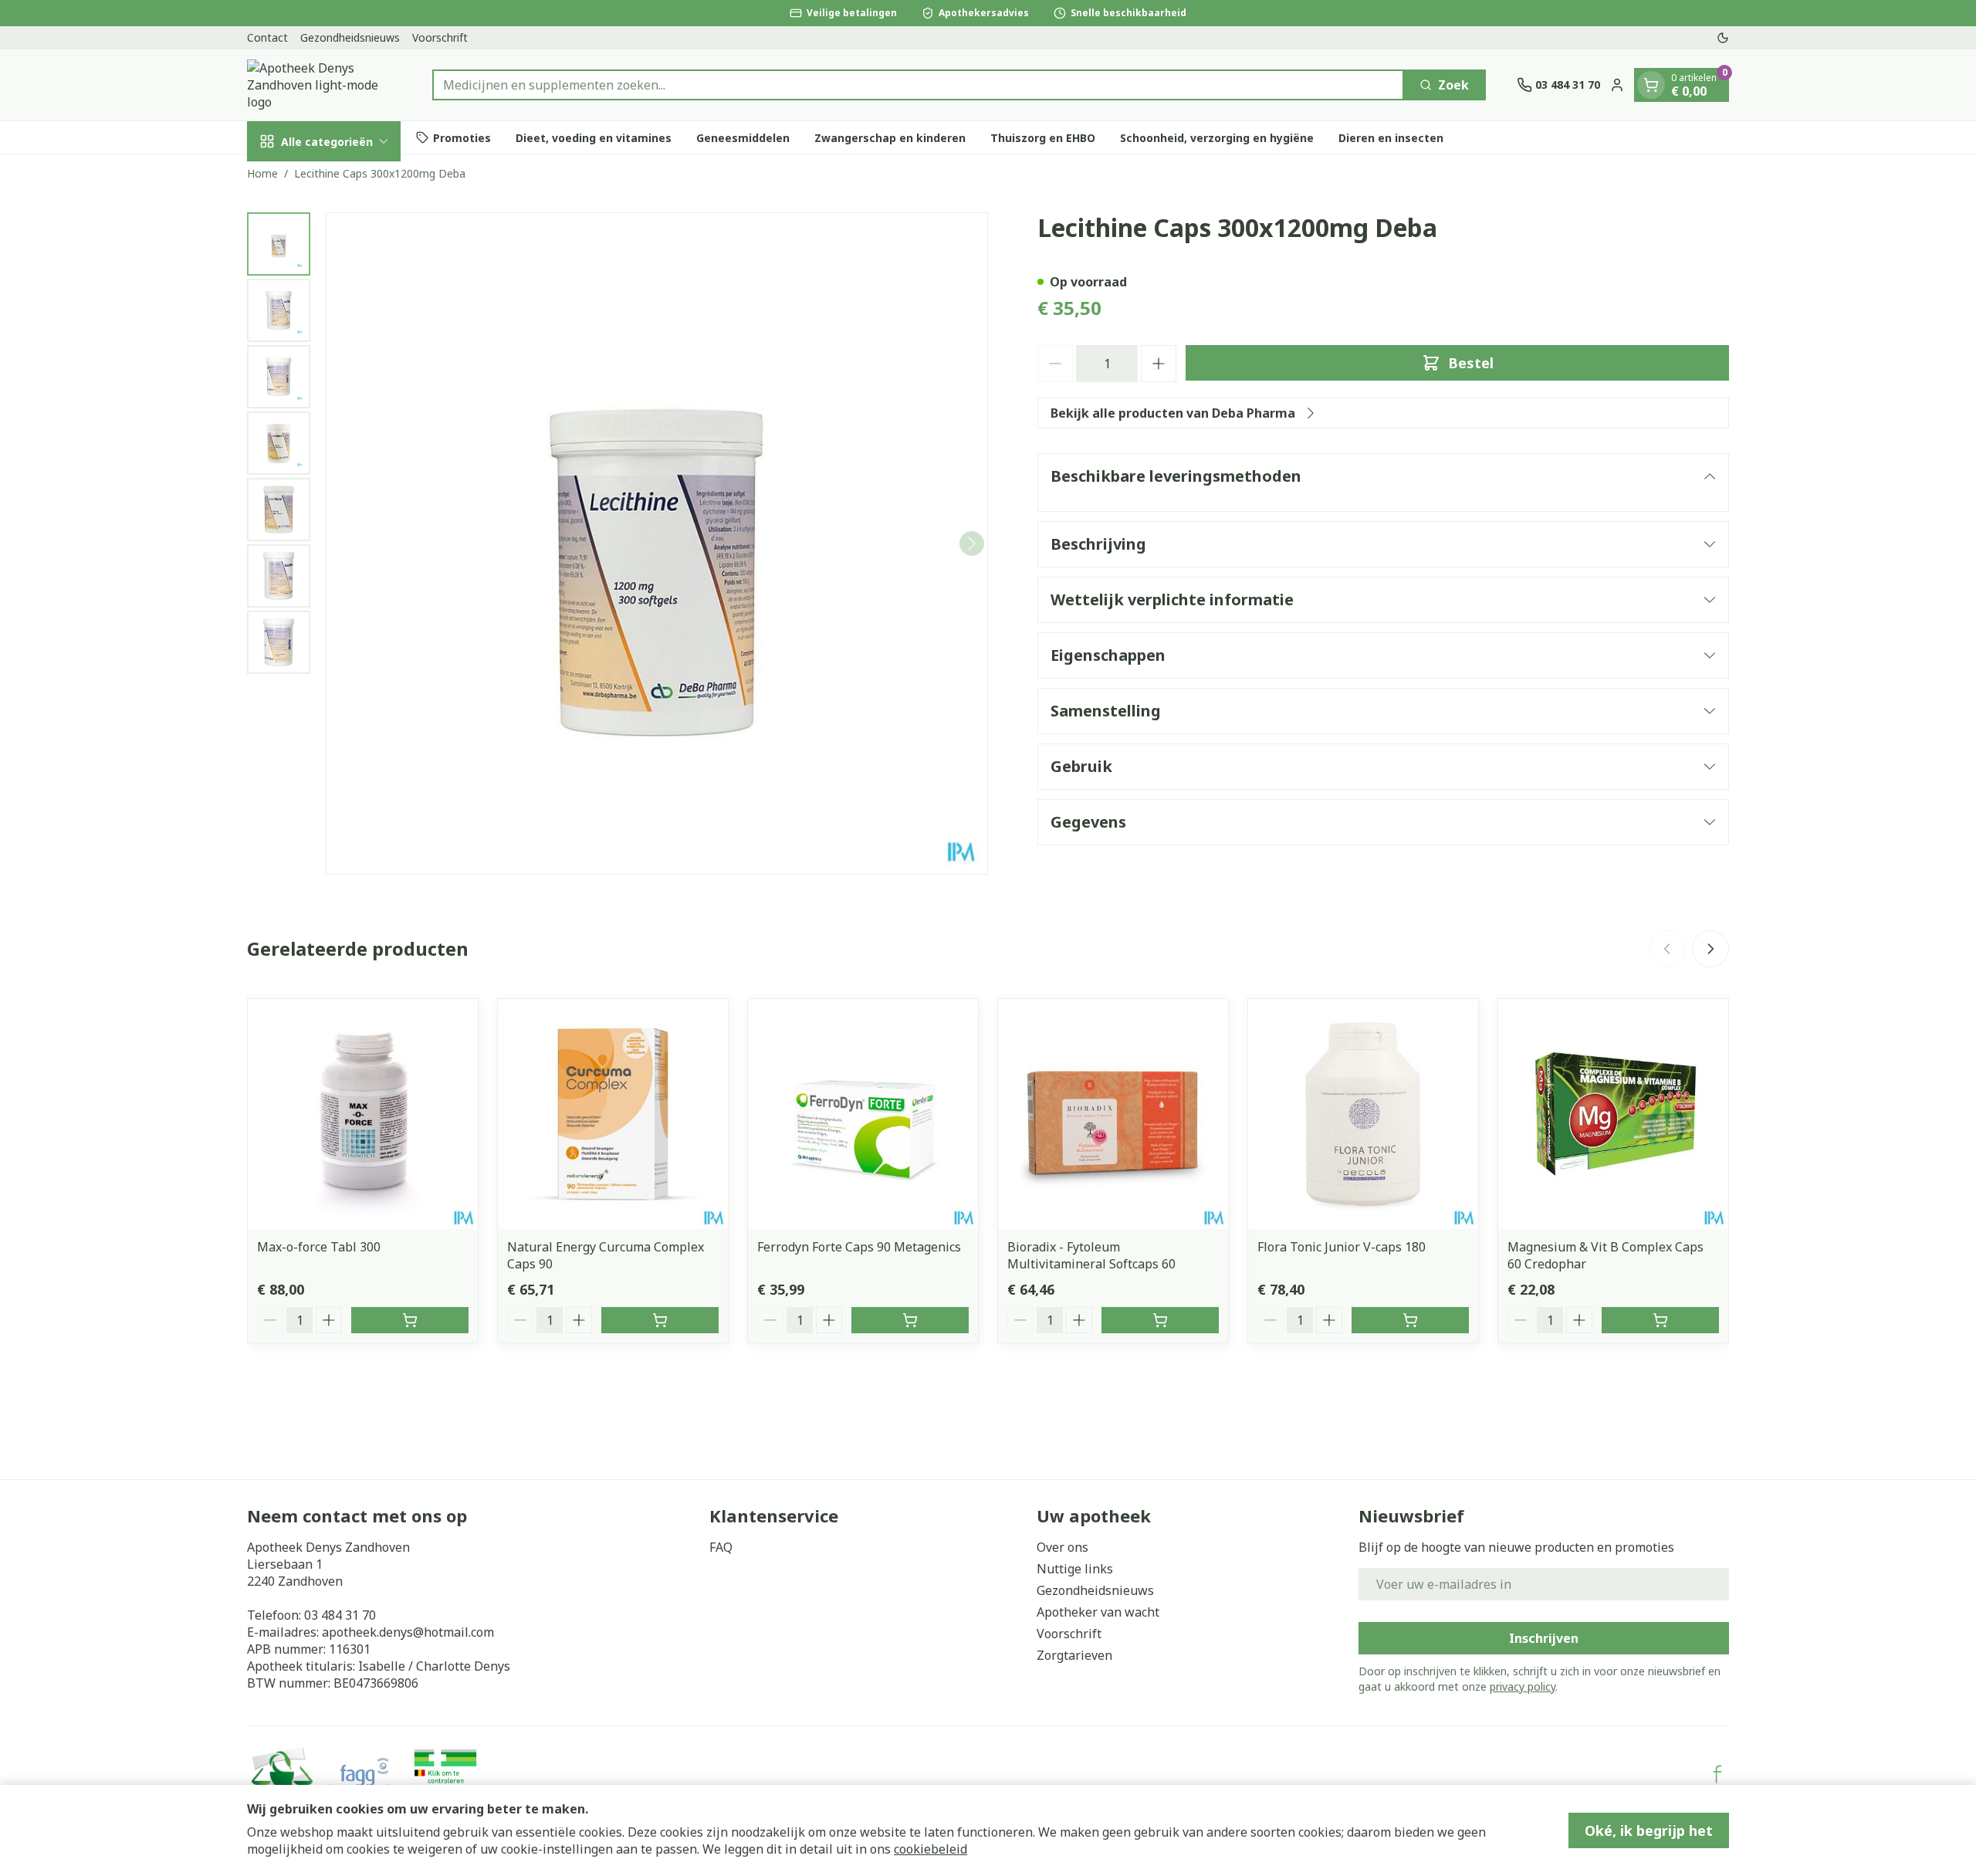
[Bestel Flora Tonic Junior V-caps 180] (1410, 1320)
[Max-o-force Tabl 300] (363, 1114)
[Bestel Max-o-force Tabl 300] (410, 1320)
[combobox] (918, 85)
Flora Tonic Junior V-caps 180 (1342, 1247)
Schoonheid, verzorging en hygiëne (1217, 137)
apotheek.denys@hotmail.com (408, 1632)
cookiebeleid (930, 1849)
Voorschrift (440, 37)
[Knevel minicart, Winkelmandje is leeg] (1651, 85)
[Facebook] (1717, 1774)
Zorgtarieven (1074, 1655)
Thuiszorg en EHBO (1043, 137)
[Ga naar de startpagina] (324, 85)
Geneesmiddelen (743, 137)
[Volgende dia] (1710, 949)
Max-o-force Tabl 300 (319, 1247)
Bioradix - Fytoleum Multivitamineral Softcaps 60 (1091, 1255)
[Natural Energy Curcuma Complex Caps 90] (613, 1114)
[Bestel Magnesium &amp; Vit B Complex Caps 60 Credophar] (1660, 1320)
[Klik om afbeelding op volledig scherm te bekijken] (657, 543)
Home (262, 173)
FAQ (721, 1547)
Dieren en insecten (1391, 137)
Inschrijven (1544, 1638)
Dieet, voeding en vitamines (594, 137)
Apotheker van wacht (1098, 1612)
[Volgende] (972, 543)
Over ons (1062, 1547)
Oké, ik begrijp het (1649, 1830)
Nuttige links (1075, 1569)
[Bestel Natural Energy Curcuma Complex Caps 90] (660, 1320)
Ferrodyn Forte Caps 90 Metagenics (859, 1247)
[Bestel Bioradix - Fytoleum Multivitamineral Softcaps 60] (1160, 1320)
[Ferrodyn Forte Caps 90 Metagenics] (863, 1114)
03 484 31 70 (340, 1615)
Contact (267, 37)
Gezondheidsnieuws (350, 37)
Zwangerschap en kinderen (890, 137)
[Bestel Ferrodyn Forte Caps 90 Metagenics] (910, 1320)
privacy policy (1523, 1686)
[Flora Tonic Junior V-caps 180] (1363, 1114)
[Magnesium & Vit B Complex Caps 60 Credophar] (1613, 1114)
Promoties (462, 137)
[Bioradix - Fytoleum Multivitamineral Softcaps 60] (1113, 1114)
